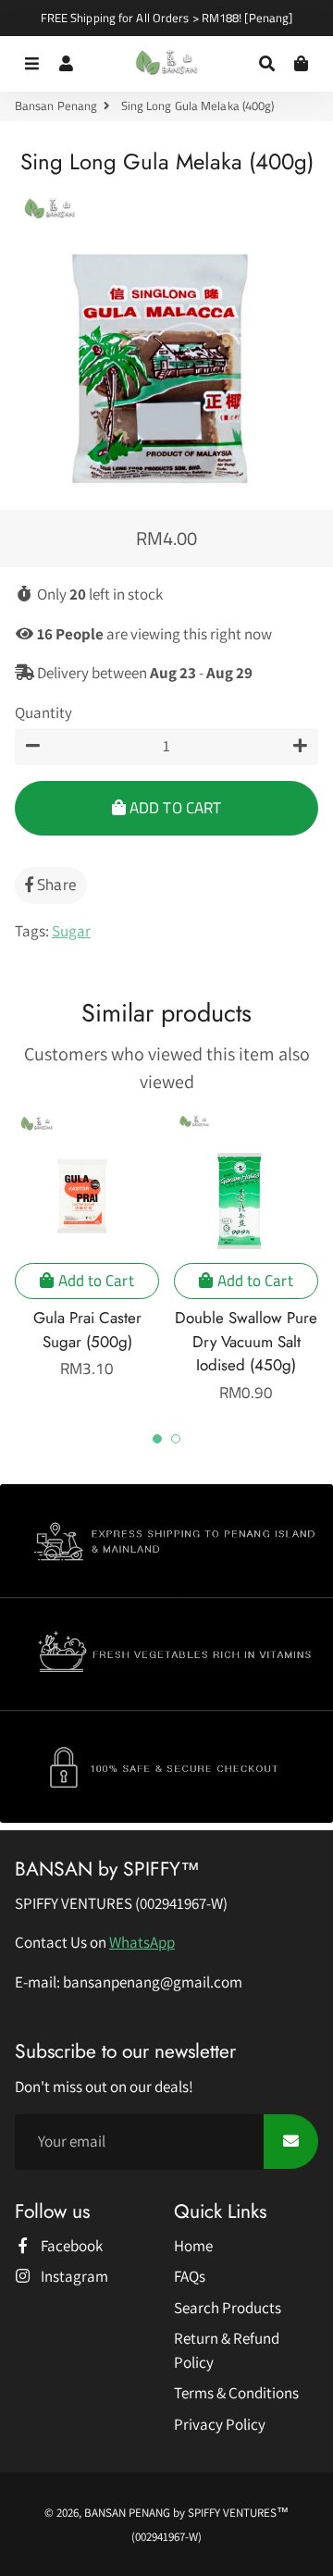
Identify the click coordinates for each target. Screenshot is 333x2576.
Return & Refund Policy (227, 2350)
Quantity (43, 712)
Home (193, 2246)
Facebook (70, 2246)
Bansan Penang (56, 106)
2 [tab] (176, 1439)
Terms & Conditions (236, 2393)
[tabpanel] (87, 1246)
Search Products (228, 2308)
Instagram (73, 2276)
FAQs (190, 2276)
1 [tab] (157, 1439)
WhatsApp (142, 1942)
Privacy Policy (220, 2424)
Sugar (71, 931)
